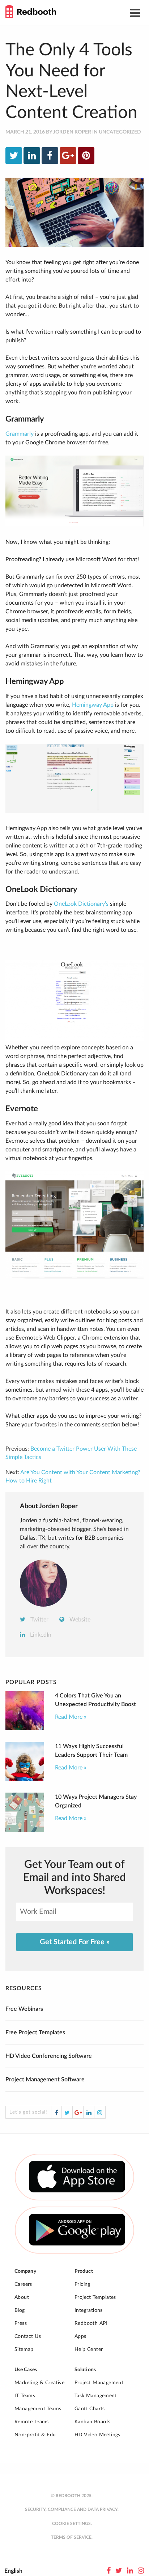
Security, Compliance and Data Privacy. (72, 2509)
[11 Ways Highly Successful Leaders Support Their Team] (25, 1779)
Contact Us (28, 2336)
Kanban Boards (92, 2422)
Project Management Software (45, 2080)
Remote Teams (32, 2422)
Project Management (99, 2383)
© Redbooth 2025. (72, 2496)
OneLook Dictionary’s (81, 904)
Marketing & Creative (39, 2383)
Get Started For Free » (75, 1942)
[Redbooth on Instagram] (141, 2571)
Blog (20, 2310)
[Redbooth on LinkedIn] (130, 2571)
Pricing (82, 2284)
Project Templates (95, 2297)
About (22, 2297)
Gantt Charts (90, 2409)
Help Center (89, 2349)
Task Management (96, 2396)
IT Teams (25, 2396)
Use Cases (26, 2370)
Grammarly (20, 434)
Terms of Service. (72, 2537)
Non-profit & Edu (35, 2435)
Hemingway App (93, 705)
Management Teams (38, 2409)
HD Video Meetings (97, 2435)
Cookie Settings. (72, 2524)
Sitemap (24, 2349)
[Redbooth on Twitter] (119, 2571)
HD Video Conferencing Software (49, 2056)
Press (21, 2323)
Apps (80, 2336)
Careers (23, 2284)
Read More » (71, 1717)
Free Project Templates (35, 2033)
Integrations (89, 2310)
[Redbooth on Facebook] (109, 2571)
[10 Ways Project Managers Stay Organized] (25, 1830)
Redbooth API (91, 2323)
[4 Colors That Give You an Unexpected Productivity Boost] (25, 1728)
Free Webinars (24, 2009)
